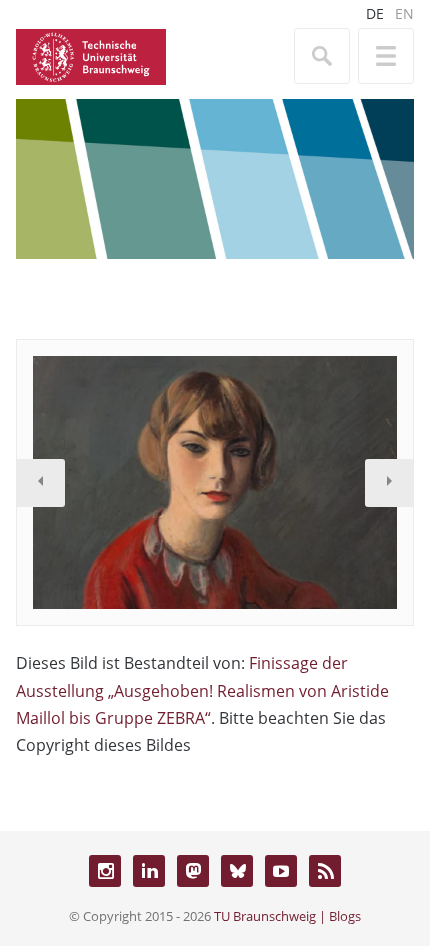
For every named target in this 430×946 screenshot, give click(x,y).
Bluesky (237, 871)
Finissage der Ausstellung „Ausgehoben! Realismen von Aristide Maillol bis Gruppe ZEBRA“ (202, 690)
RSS (325, 871)
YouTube (281, 871)
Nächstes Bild (389, 483)
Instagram (105, 871)
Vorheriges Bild (41, 483)
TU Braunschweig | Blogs (287, 916)
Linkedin (149, 871)
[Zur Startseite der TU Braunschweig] (91, 55)
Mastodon (193, 871)
